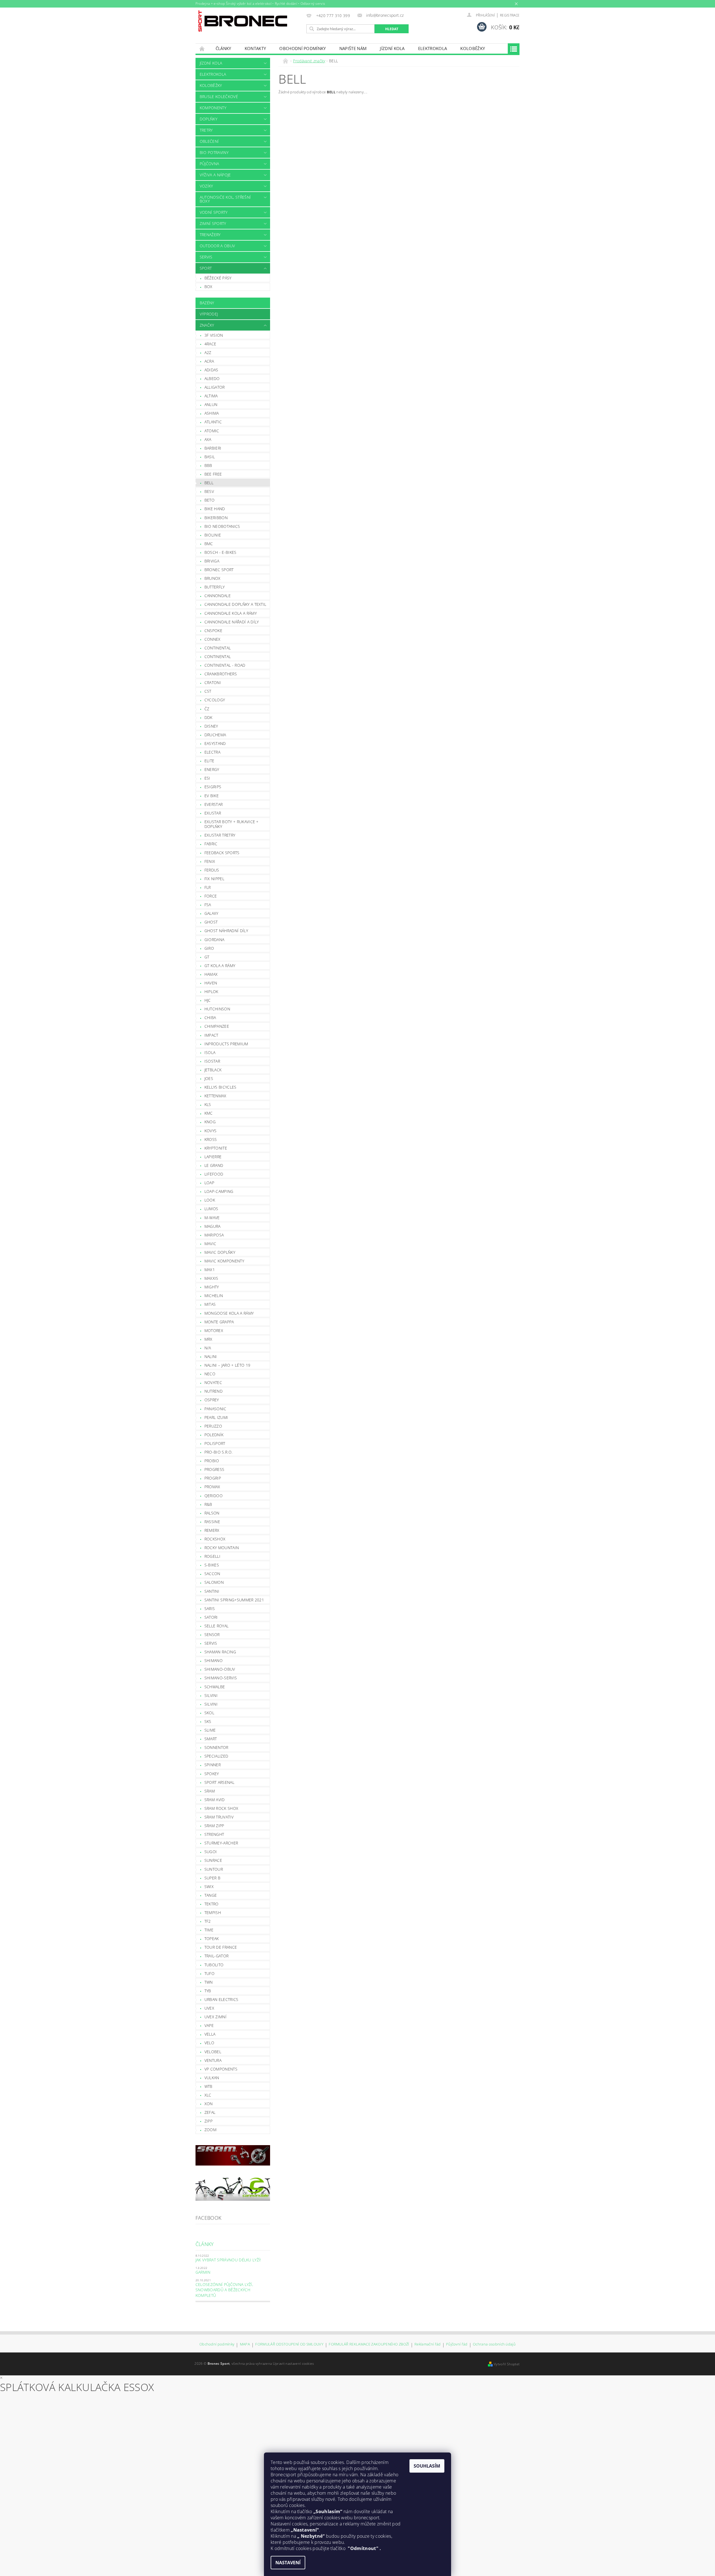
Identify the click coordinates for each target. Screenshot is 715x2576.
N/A (208, 1348)
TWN (209, 1982)
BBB (208, 465)
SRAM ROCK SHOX (221, 1808)
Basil (210, 457)
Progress (214, 1469)
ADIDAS (211, 370)
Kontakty (255, 48)
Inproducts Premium (226, 1044)
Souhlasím (427, 2466)
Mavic (210, 1244)
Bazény (207, 303)
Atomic (212, 431)
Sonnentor (216, 1747)
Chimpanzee (217, 1026)
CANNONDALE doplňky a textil (235, 604)
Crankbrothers (221, 674)
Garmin (203, 2272)
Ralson (212, 1513)
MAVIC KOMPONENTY (224, 1261)
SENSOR (212, 1634)
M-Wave (212, 1218)
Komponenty (213, 108)
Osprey (212, 1400)
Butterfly (215, 587)
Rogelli (212, 1556)
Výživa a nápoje (215, 175)
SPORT (206, 268)
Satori (211, 1617)
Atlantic (213, 422)
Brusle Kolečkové (219, 97)
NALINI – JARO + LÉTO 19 (227, 1365)
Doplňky (208, 119)
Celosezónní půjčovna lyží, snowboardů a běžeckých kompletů (224, 2290)
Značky (207, 325)
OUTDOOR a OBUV (217, 246)
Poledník (214, 1435)
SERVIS (206, 257)
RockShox (215, 1539)
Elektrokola (433, 48)
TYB (208, 1991)
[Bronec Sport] (243, 21)
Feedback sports (222, 853)
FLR (208, 887)
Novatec (213, 1382)
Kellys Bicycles (221, 1087)
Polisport (215, 1443)
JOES (209, 1078)
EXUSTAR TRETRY (220, 835)
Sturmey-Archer (221, 1843)
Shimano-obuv (220, 1669)
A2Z (208, 352)
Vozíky (206, 186)
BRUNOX (213, 578)
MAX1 (210, 1270)
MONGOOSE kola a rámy (229, 1313)
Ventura (213, 2060)
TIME (209, 1930)
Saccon (212, 1574)
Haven (211, 983)
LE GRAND (214, 1165)
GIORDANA (214, 940)
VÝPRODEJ (209, 314)
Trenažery (210, 235)
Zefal (210, 2112)
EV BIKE (212, 796)
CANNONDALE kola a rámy (231, 613)
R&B (208, 1504)
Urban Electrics (221, 1999)
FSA (208, 905)
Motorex (214, 1330)
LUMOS (211, 1209)
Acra (209, 361)
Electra (212, 752)
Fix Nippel (214, 879)
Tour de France (221, 1947)
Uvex (209, 2008)
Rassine (212, 1522)
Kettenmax (215, 1096)
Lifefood (214, 1174)
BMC (209, 544)
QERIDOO (214, 1496)
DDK (208, 717)
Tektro (212, 1904)
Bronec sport (219, 570)
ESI (207, 778)
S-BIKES (212, 1565)
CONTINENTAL (218, 657)
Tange (211, 1895)
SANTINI (212, 1591)
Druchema (215, 735)
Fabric (211, 844)
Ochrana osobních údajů (494, 2344)
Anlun (211, 404)
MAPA (245, 2344)
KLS (208, 1104)
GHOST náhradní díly (226, 931)
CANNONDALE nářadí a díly (232, 622)
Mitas (210, 1304)
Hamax (211, 974)
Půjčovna (209, 164)
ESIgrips (213, 787)
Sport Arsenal (219, 1782)
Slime (210, 1730)
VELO (209, 2043)
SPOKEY (212, 1774)
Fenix (210, 861)
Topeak (212, 1938)
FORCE (211, 896)
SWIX (209, 1887)
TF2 (208, 1921)
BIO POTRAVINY (214, 152)
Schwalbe (215, 1687)
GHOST (211, 922)
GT (207, 957)
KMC (209, 1113)
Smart (211, 1739)
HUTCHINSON (217, 1009)
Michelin (214, 1296)
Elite (209, 761)
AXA (208, 439)
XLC (208, 2095)
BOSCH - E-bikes (221, 552)
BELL (209, 483)
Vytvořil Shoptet (507, 2364)
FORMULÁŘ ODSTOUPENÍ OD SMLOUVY (289, 2344)
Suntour (214, 1869)
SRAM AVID (215, 1800)
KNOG (210, 1122)
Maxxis (211, 1278)
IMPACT (211, 1035)
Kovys (211, 1131)
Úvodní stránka (202, 48)
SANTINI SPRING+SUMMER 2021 (234, 1600)
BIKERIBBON (216, 518)
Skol (209, 1713)
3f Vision (214, 335)
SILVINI (211, 1704)
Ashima (212, 413)
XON (209, 2104)
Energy (212, 769)
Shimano (214, 1660)
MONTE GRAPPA (219, 1322)
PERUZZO (213, 1426)
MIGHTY (212, 1287)
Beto (209, 500)
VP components (221, 2069)
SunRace (213, 1860)
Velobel (213, 2052)
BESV (209, 491)
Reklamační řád (427, 2344)
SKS (208, 1721)
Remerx (212, 1530)
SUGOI (211, 1852)
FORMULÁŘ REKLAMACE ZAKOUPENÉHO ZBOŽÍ (369, 2344)
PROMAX (212, 1487)
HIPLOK (211, 992)
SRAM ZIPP (214, 1826)
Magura (213, 1226)
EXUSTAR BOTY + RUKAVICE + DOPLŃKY (232, 824)
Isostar (212, 1061)
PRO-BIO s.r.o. (218, 1452)
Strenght (214, 1834)
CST (208, 691)
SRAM (210, 1791)
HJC (208, 1000)
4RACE (210, 344)
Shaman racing (220, 1652)
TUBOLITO (214, 1965)
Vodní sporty (214, 212)
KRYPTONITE (216, 1148)
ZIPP (208, 2121)
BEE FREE (213, 474)
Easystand (215, 743)
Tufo (209, 1973)
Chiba (210, 1018)
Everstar (214, 804)
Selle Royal (217, 1626)
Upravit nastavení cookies (294, 2363)
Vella (210, 2034)
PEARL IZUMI (216, 1417)
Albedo (212, 378)
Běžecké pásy (218, 278)
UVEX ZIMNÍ (215, 2017)
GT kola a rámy (220, 966)
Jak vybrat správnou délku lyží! (228, 2260)
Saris (210, 1608)
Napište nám (353, 48)
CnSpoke (213, 631)
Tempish (213, 1913)
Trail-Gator (217, 1956)
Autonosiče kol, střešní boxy (225, 199)
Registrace (510, 15)
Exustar (213, 813)
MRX (208, 1339)
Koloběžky (473, 48)
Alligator (215, 387)
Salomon (214, 1582)
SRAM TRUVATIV (219, 1817)
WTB (208, 2086)
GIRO (209, 948)
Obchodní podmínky (302, 48)
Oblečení (209, 141)
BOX (208, 287)
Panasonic (215, 1409)
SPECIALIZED (216, 1756)
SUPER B (212, 1878)
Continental (218, 648)
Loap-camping (219, 1191)
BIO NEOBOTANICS (222, 526)
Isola (210, 1052)
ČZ (207, 709)
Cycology (215, 700)
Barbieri (213, 448)
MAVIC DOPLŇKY (220, 1252)
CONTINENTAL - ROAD (225, 665)
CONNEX (213, 639)
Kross (211, 1139)
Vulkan (212, 2078)
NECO (210, 1374)
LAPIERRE (213, 1157)
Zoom (210, 2130)
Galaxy (211, 913)
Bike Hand (215, 509)
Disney (211, 726)
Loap (209, 1183)
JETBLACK (213, 1070)
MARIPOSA (214, 1235)
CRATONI (213, 682)
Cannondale (218, 596)
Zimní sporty (213, 223)
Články (223, 48)
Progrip (213, 1478)
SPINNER (213, 1765)
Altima (211, 396)
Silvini (211, 1695)
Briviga (212, 561)
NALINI (211, 1356)
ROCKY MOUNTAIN (222, 1548)
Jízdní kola (392, 48)
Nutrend (214, 1391)
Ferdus (212, 870)
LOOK (210, 1200)
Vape (209, 2025)
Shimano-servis (221, 1678)
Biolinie (213, 535)
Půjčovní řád (457, 2344)
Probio (212, 1461)
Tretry (206, 130)
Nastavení (288, 2563)
